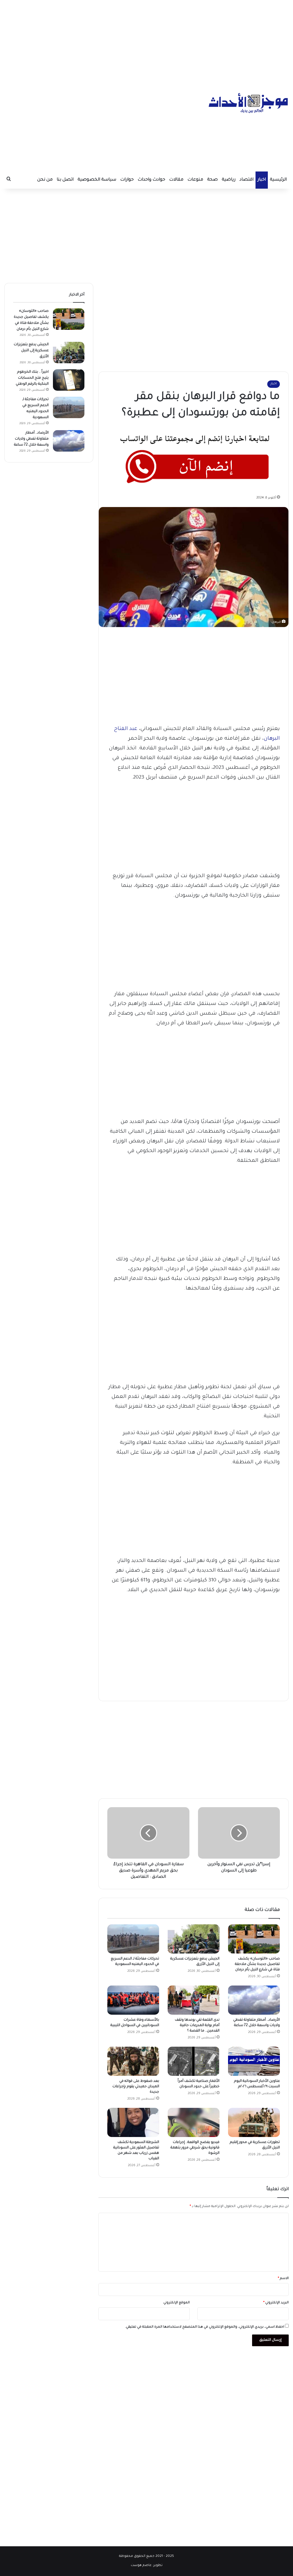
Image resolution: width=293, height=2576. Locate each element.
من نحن (45, 180)
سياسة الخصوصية (97, 180)
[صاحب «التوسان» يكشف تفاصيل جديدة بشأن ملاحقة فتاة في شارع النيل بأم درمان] (254, 1939)
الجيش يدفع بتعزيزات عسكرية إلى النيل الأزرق (31, 351)
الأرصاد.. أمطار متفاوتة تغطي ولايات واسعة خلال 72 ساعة (31, 439)
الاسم (283, 2279)
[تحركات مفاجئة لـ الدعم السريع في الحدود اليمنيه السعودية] (133, 1939)
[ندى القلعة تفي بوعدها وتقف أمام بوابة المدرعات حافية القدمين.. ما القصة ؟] (194, 2000)
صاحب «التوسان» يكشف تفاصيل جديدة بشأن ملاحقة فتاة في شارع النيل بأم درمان (257, 1964)
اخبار (262, 180)
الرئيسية (278, 180)
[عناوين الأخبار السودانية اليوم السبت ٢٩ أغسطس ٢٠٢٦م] (254, 2061)
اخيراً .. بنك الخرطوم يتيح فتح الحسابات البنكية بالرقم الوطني (32, 378)
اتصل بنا (65, 180)
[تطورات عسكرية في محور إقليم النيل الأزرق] (254, 2122)
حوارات (127, 180)
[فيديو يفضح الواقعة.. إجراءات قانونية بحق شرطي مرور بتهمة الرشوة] (194, 2122)
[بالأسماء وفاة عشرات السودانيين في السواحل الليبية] (133, 2000)
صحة (212, 180)
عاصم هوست (141, 2566)
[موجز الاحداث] (249, 103)
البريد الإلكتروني (276, 2303)
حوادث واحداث (151, 180)
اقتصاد (247, 180)
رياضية (229, 180)
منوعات (195, 180)
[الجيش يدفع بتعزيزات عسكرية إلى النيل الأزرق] (194, 1939)
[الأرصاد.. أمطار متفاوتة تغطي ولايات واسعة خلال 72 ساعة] (254, 2000)
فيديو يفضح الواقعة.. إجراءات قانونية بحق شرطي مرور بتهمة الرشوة (195, 2148)
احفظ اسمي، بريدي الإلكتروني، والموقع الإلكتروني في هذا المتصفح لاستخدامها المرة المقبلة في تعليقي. (205, 2327)
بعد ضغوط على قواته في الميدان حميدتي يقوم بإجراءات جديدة (136, 2087)
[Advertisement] (146, 40)
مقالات (176, 180)
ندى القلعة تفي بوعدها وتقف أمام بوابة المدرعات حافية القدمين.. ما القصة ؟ (197, 2026)
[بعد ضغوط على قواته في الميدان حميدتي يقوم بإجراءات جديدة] (133, 2061)
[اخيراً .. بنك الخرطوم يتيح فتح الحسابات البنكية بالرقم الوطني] (69, 380)
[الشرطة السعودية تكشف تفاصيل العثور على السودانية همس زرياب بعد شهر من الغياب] (133, 2122)
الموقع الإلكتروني (177, 2303)
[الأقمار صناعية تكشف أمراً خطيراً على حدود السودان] (194, 2061)
